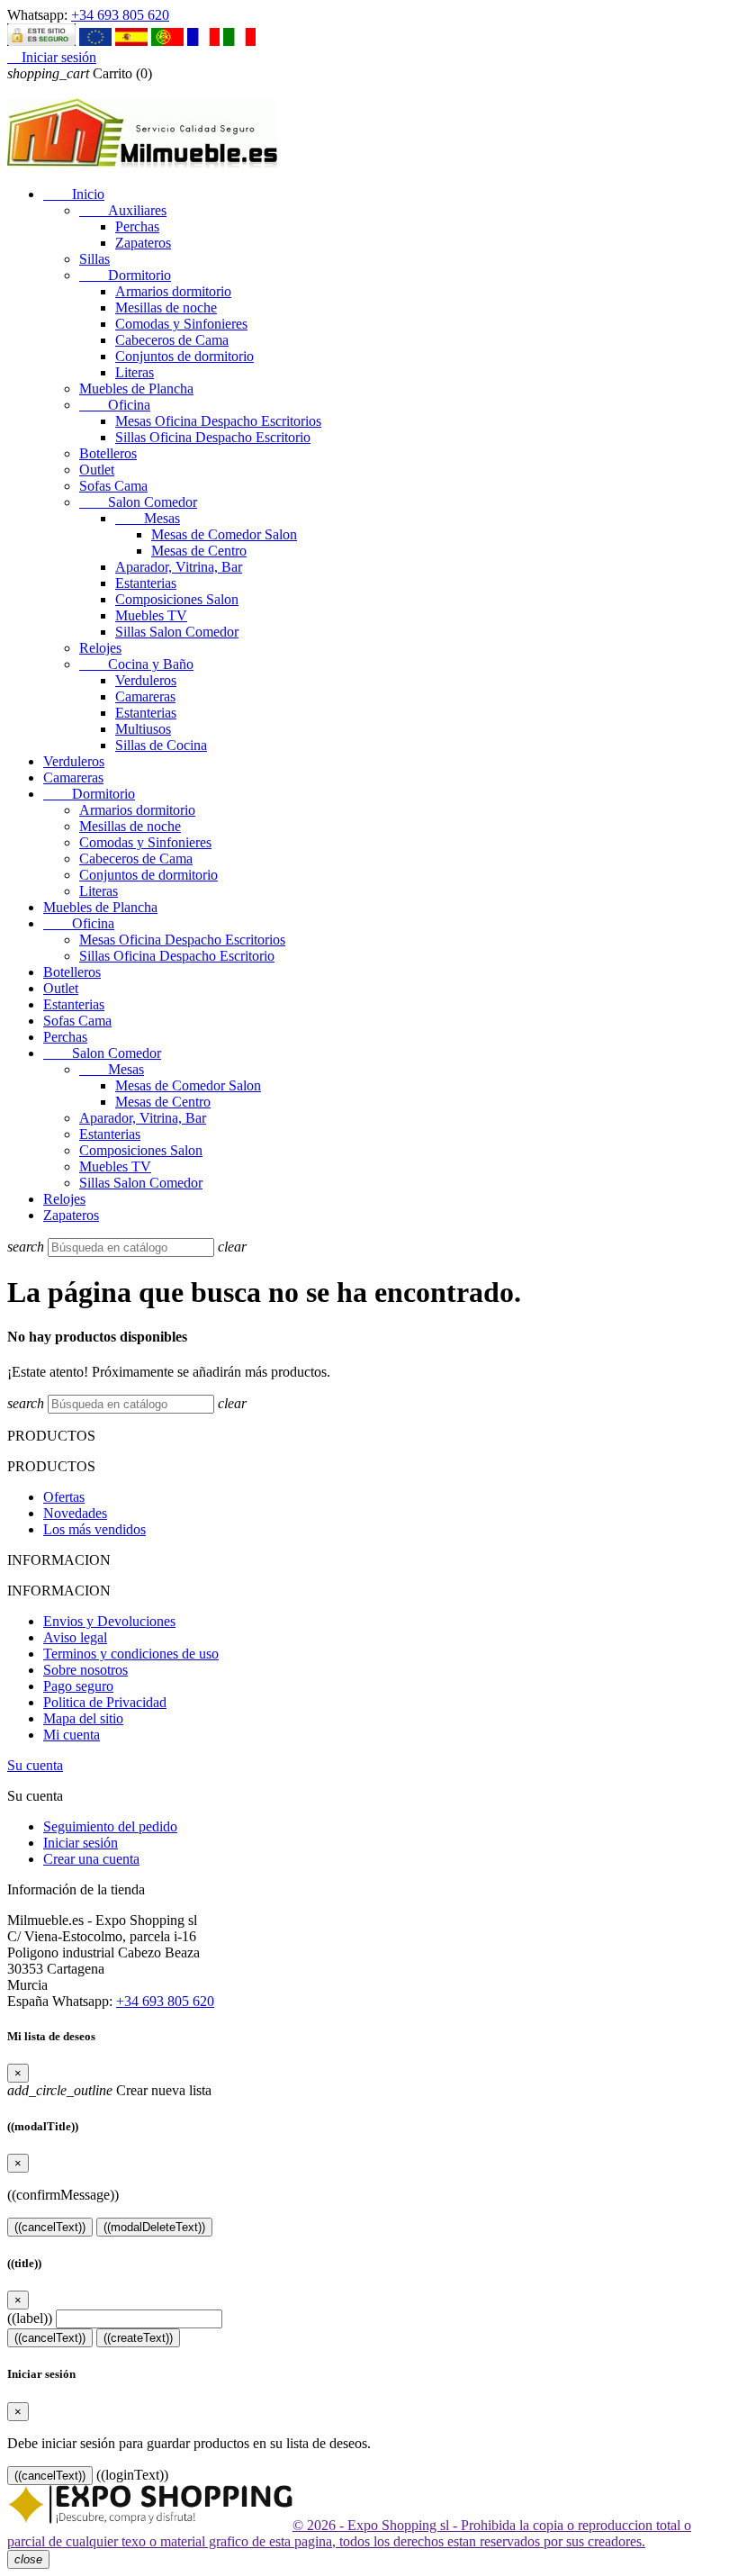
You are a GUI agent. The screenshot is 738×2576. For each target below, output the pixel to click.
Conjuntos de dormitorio (184, 356)
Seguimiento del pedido (110, 1826)
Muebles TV (151, 615)
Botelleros (108, 453)
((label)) (30, 2318)
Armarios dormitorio (173, 291)
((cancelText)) (50, 2227)
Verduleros (146, 680)
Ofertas (64, 1497)
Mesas (148, 518)
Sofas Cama (113, 486)
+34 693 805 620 (120, 15)
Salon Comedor (138, 502)
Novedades (75, 1513)
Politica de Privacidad (105, 1702)
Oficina (115, 405)
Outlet (97, 470)
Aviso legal (75, 1637)
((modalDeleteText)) (154, 2227)
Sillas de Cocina (161, 745)
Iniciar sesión (81, 1843)
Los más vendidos (94, 1529)
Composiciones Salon (177, 599)
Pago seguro (78, 1686)
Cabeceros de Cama (172, 340)
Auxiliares (123, 210)
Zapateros (143, 243)
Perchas (137, 226)
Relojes (100, 648)
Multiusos (143, 729)
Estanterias (146, 583)
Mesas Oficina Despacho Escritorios (218, 421)
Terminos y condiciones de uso (131, 1654)
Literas (135, 372)
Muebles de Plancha (136, 389)
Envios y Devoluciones (109, 1621)
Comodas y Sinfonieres (181, 324)
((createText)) (138, 2338)
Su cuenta (35, 1765)
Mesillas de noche (166, 307)
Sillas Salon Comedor (177, 632)
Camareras (145, 696)
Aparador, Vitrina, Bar (179, 567)
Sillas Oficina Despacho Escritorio (213, 437)
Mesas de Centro (199, 551)
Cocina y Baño (136, 664)
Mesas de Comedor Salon (224, 534)
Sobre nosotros (85, 1670)
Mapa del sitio (83, 1718)
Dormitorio (125, 275)
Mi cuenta (72, 1735)
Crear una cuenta (91, 1859)
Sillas (94, 259)
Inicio (74, 194)
